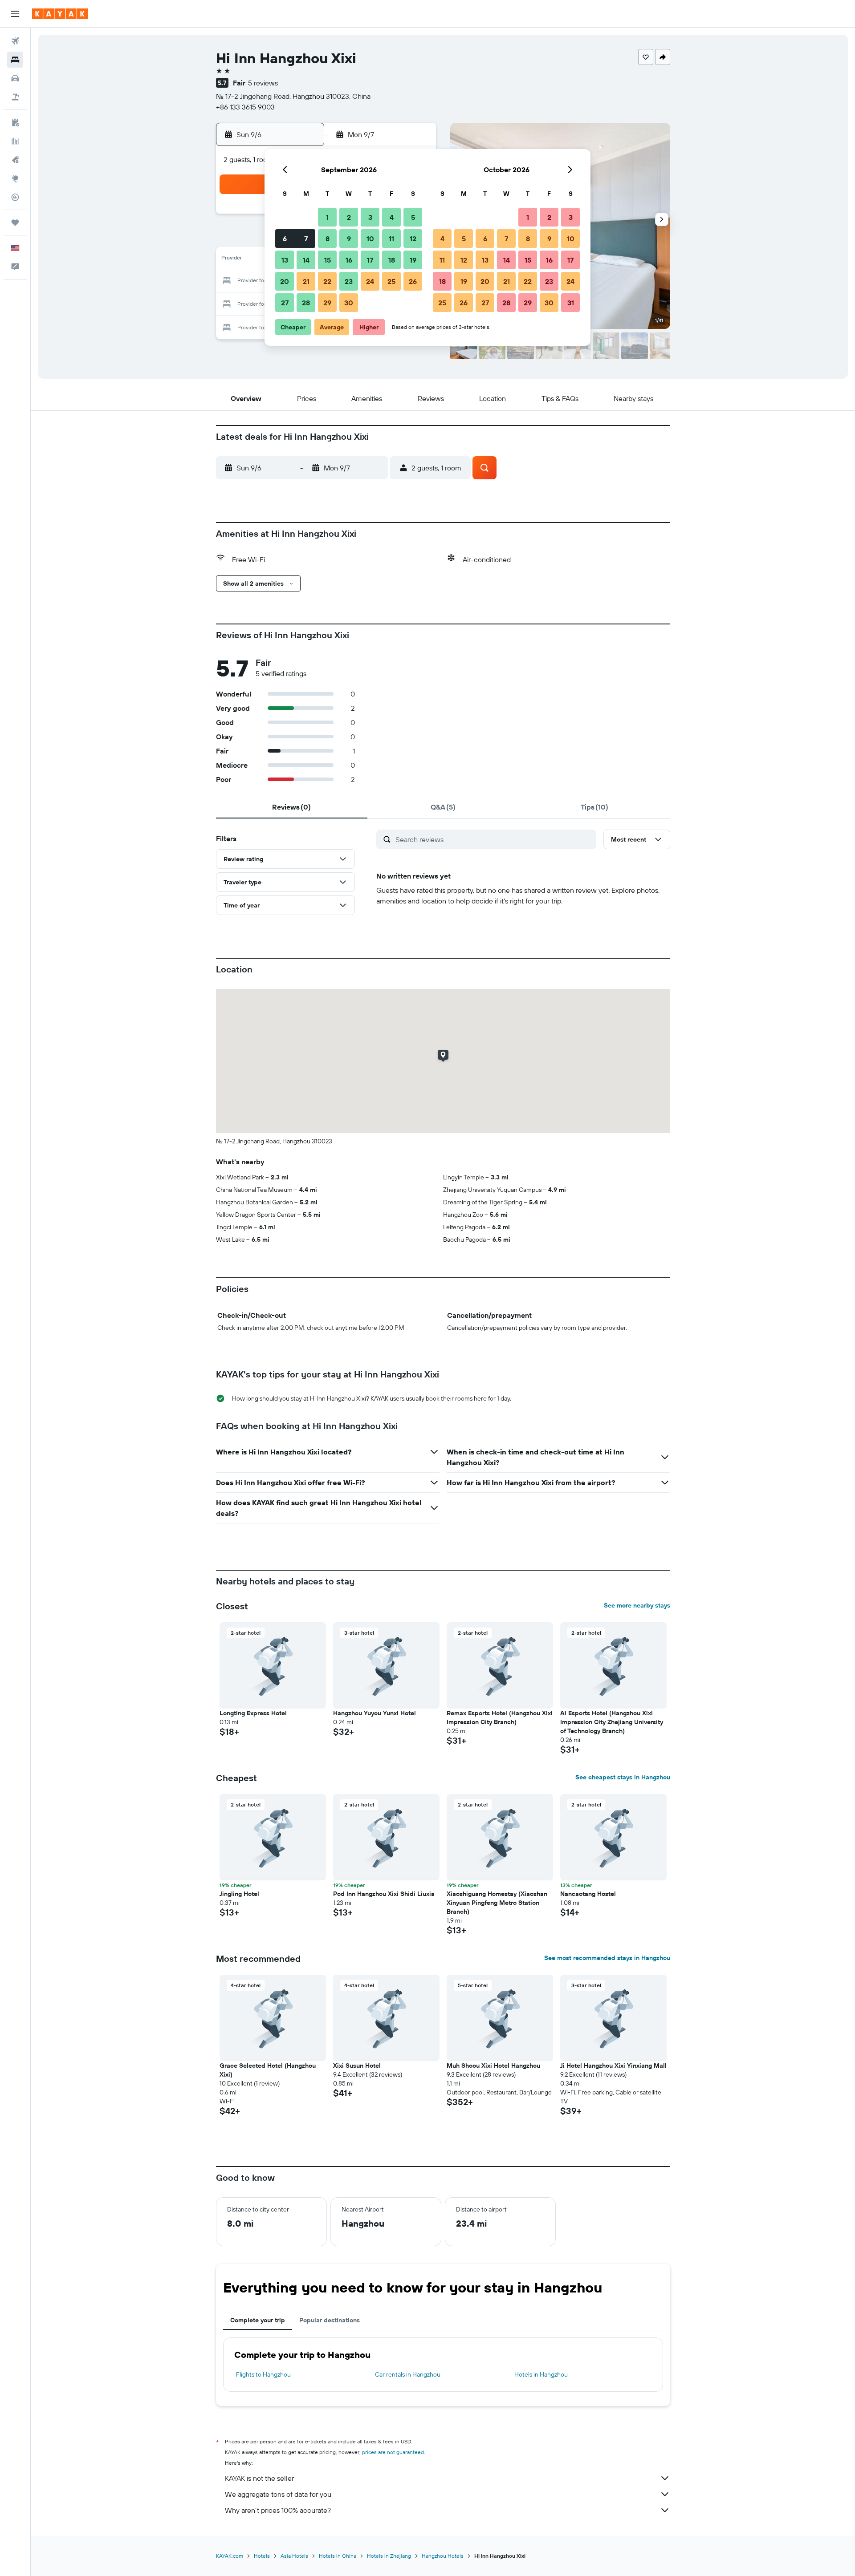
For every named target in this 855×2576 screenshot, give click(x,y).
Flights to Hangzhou (263, 2374)
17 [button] (370, 260)
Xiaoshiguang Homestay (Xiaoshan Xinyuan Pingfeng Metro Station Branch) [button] (497, 1903)
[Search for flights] (15, 41)
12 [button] (413, 239)
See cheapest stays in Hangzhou (623, 1777)
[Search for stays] (15, 60)
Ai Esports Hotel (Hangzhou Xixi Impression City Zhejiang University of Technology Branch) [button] (612, 1722)
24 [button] (370, 281)
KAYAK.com (230, 2556)
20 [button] (285, 281)
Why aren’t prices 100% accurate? (278, 2510)
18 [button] (392, 260)
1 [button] (327, 217)
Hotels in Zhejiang (389, 2556)
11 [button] (391, 239)
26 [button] (413, 281)
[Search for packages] (15, 97)
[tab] (292, 807)
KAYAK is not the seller (259, 2478)
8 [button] (328, 239)
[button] (15, 14)
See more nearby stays (637, 1605)
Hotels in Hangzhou (541, 2374)
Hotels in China (338, 2556)
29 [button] (327, 303)
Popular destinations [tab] (330, 2320)
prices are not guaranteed (393, 2452)
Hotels (262, 2556)
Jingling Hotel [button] (239, 1894)
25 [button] (391, 281)
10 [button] (370, 239)
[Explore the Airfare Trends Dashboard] (15, 141)
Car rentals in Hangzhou (408, 2374)
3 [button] (370, 217)
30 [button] (349, 303)
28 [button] (306, 303)
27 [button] (285, 303)
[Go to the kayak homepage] (60, 14)
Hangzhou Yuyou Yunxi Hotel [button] (375, 1713)
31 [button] (571, 303)
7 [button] (306, 239)
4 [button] (392, 217)
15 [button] (328, 260)
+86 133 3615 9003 (245, 107)
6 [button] (285, 239)
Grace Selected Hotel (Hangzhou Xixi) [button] (268, 2070)
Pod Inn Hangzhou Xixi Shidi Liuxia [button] (384, 1894)
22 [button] (327, 281)
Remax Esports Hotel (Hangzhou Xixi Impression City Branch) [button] (500, 1717)
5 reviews (263, 83)
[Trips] (15, 223)
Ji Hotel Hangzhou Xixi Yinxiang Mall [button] (613, 2066)
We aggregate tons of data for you (278, 2494)
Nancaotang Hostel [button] (588, 1894)
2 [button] (349, 217)
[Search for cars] (15, 78)
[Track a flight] (15, 197)
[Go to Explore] (15, 178)
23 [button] (349, 281)
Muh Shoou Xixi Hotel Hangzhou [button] (493, 2066)
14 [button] (306, 260)
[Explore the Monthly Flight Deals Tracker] (15, 160)
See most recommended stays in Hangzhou (607, 1958)
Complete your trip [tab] (258, 2320)
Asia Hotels (294, 2556)
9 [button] (349, 239)
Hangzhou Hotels (443, 2556)
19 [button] (413, 260)
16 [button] (349, 260)
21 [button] (306, 281)
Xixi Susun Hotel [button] (357, 2066)
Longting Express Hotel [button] (253, 1713)
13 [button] (285, 260)
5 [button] (413, 217)
